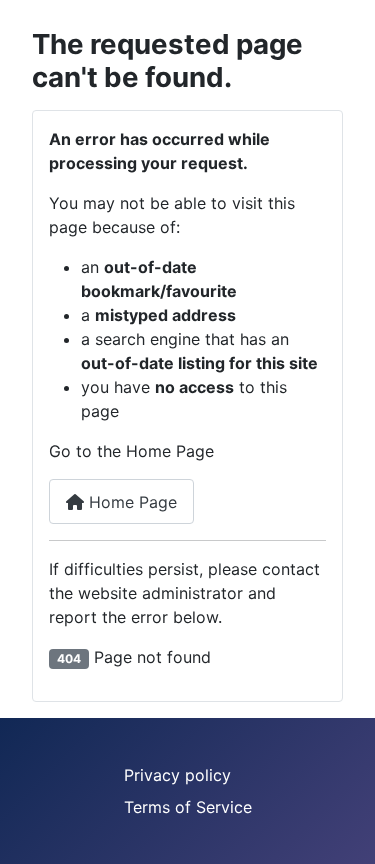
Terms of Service (188, 807)
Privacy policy (177, 775)
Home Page (130, 502)
